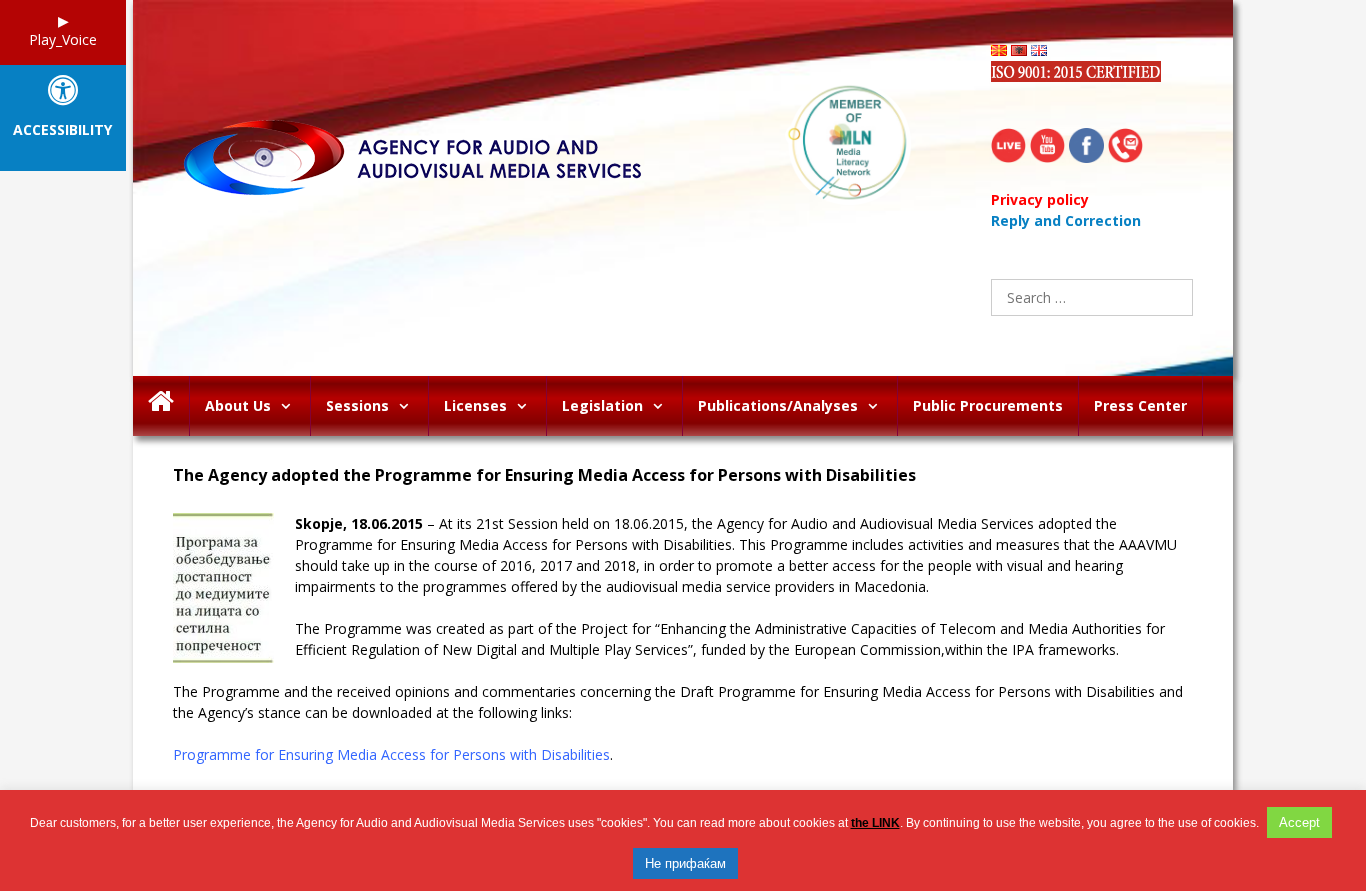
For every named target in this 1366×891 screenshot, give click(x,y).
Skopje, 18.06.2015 (359, 523)
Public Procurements (988, 405)
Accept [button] (1299, 822)
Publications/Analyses (778, 405)
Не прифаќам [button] (685, 863)
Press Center (1140, 405)
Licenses (475, 405)
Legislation (602, 405)
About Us (238, 405)
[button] (290, 406)
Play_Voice (63, 39)
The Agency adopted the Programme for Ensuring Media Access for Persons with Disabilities (544, 475)
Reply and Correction (1066, 220)
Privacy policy (1040, 199)
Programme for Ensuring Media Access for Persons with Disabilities (391, 754)
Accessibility (62, 130)
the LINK (875, 823)
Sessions (357, 405)
